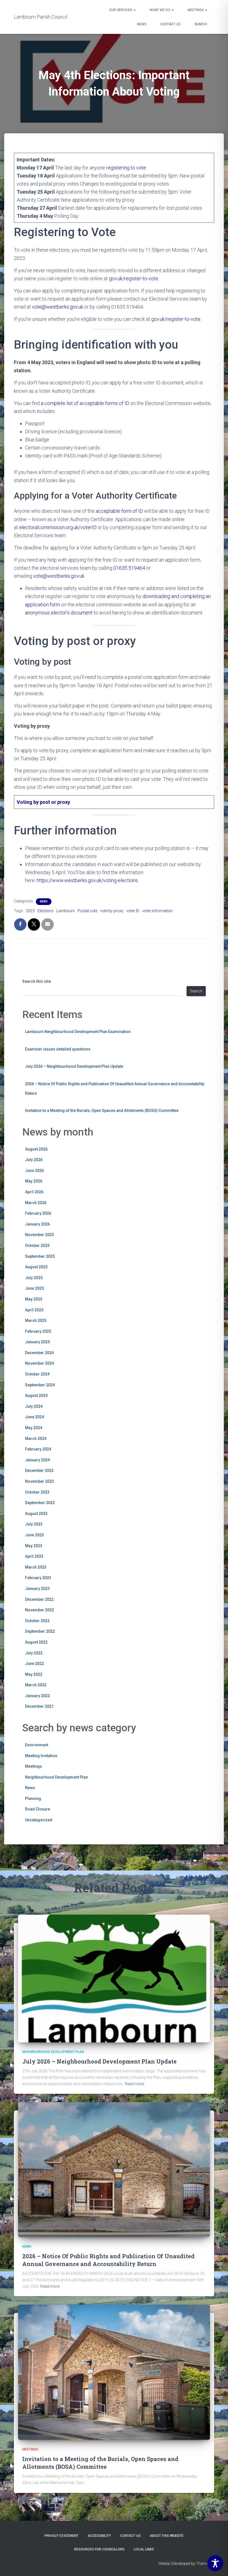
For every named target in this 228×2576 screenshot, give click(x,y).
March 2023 (36, 1567)
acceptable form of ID (119, 511)
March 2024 (36, 1439)
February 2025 (38, 1331)
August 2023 (36, 1514)
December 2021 (39, 1706)
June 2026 (34, 1171)
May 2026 (34, 1181)
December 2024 (39, 1353)
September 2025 (40, 1256)
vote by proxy (112, 911)
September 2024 (40, 1385)
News (142, 24)
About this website (167, 2536)
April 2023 (34, 1556)
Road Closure (38, 1809)
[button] (134, 10)
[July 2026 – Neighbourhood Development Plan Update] (114, 1978)
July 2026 (34, 1160)
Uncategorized (39, 1820)
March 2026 (36, 1203)
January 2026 (37, 1224)
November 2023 (39, 1481)
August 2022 (36, 1642)
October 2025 (37, 1246)
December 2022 (39, 1599)
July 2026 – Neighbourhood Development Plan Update (74, 1066)
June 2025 (34, 1288)
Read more (134, 2084)
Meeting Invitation (41, 1756)
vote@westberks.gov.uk (58, 307)
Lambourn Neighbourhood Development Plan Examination (78, 1032)
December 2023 (39, 1470)
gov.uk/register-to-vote (134, 278)
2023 (30, 911)
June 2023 (34, 1535)
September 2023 (40, 1503)
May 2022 (34, 1674)
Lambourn (66, 911)
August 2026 (36, 1149)
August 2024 (36, 1395)
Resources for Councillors (99, 2549)
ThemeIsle (205, 2564)
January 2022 (37, 1696)
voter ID (133, 911)
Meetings (196, 10)
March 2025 (36, 1320)
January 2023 (37, 1589)
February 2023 (38, 1578)
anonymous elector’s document (59, 613)
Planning (33, 1799)
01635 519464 (129, 568)
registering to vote (126, 168)
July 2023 (34, 1524)
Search (201, 24)
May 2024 (34, 1428)
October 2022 (37, 1621)
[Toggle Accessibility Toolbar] (215, 2563)
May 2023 (34, 1546)
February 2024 (38, 1449)
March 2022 (36, 1685)
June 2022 (34, 1664)
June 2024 (34, 1417)
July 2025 (34, 1278)
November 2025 (39, 1235)
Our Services (121, 10)
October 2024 (37, 1374)
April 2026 (34, 1192)
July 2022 (34, 1653)
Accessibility (99, 2536)
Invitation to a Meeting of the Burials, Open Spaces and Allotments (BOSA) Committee (102, 1111)
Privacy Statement (61, 2536)
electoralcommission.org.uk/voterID (58, 527)
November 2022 (39, 1610)
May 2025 (34, 1299)
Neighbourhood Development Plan (56, 1777)
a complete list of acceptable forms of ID (85, 403)
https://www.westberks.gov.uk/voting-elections (87, 880)
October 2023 (37, 1492)
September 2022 (40, 1631)
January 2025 (37, 1342)
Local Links (144, 2549)
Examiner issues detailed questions (58, 1049)
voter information (157, 911)
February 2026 (38, 1213)
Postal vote (87, 911)
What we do (160, 10)
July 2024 (34, 1406)
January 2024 (37, 1460)
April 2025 (34, 1310)
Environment (37, 1745)
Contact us (170, 24)
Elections (46, 911)
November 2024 (39, 1363)
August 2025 (36, 1267)
